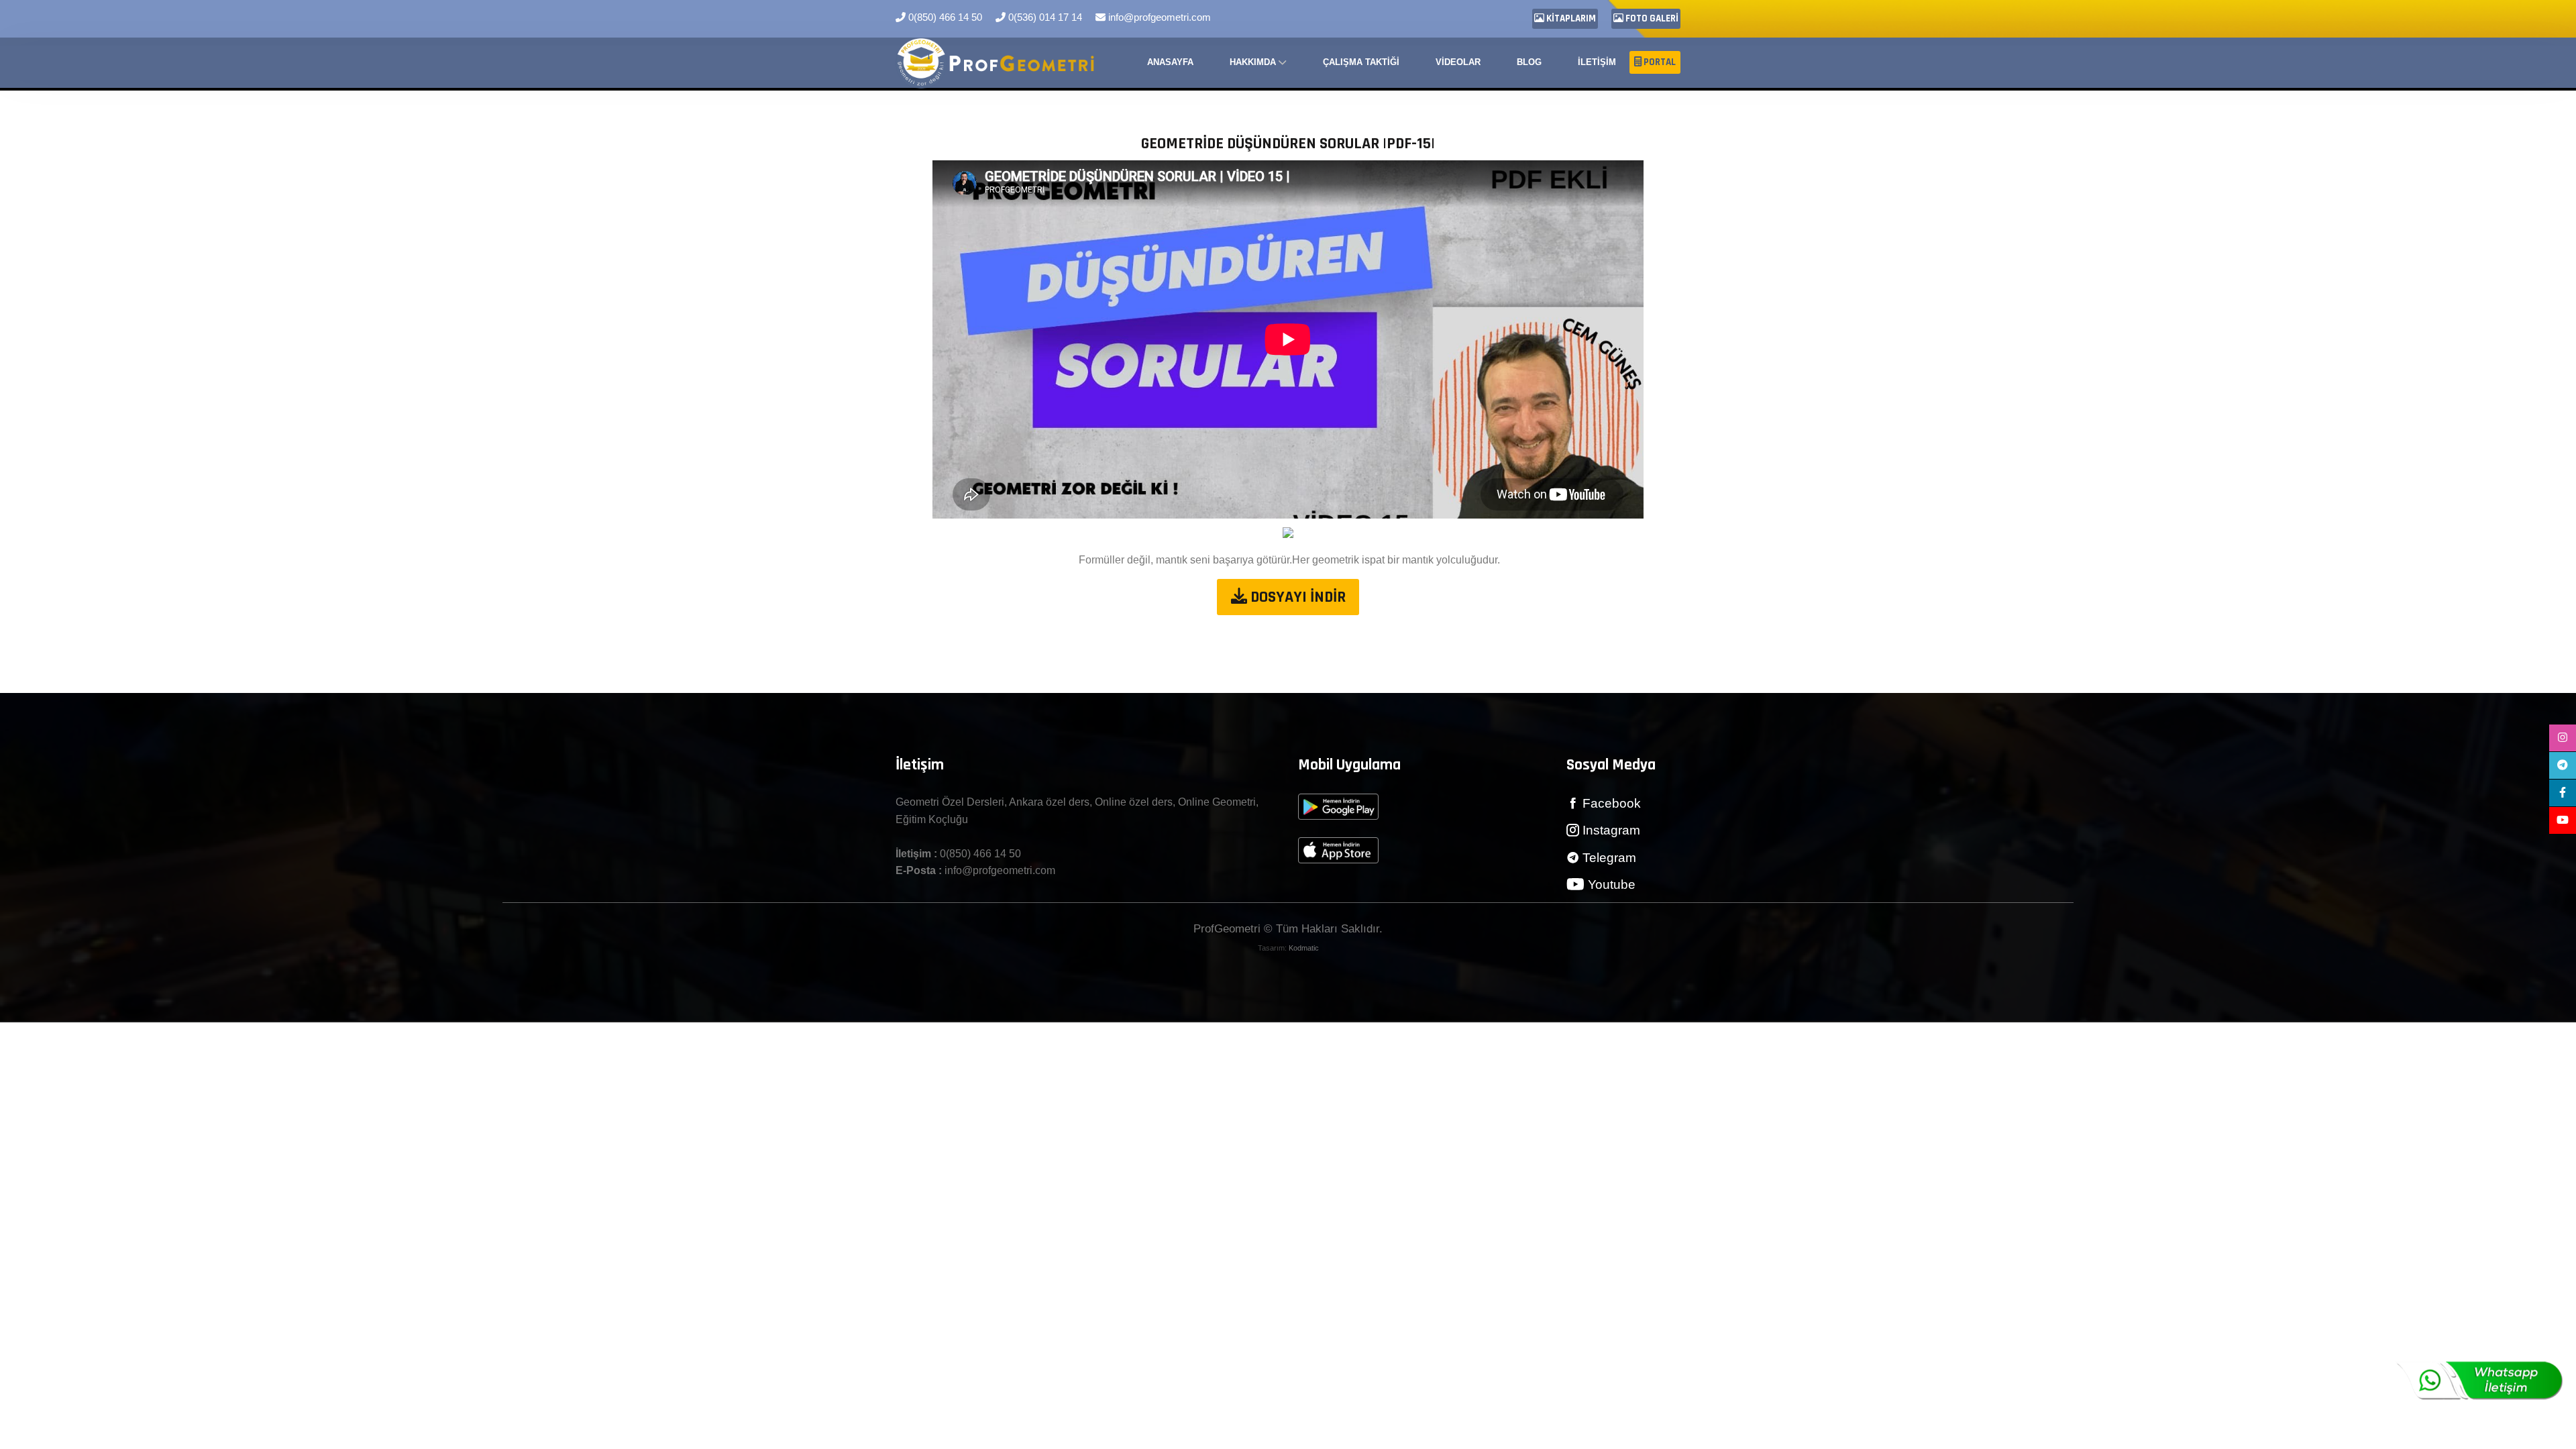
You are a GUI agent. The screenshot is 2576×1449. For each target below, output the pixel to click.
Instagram (1610, 830)
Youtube (1610, 884)
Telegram (1608, 858)
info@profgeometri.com (1158, 17)
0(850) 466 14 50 (944, 17)
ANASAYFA (1170, 62)
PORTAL (1659, 62)
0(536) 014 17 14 (1044, 17)
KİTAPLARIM (1570, 18)
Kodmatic (1304, 948)
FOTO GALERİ (1651, 18)
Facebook (1610, 803)
